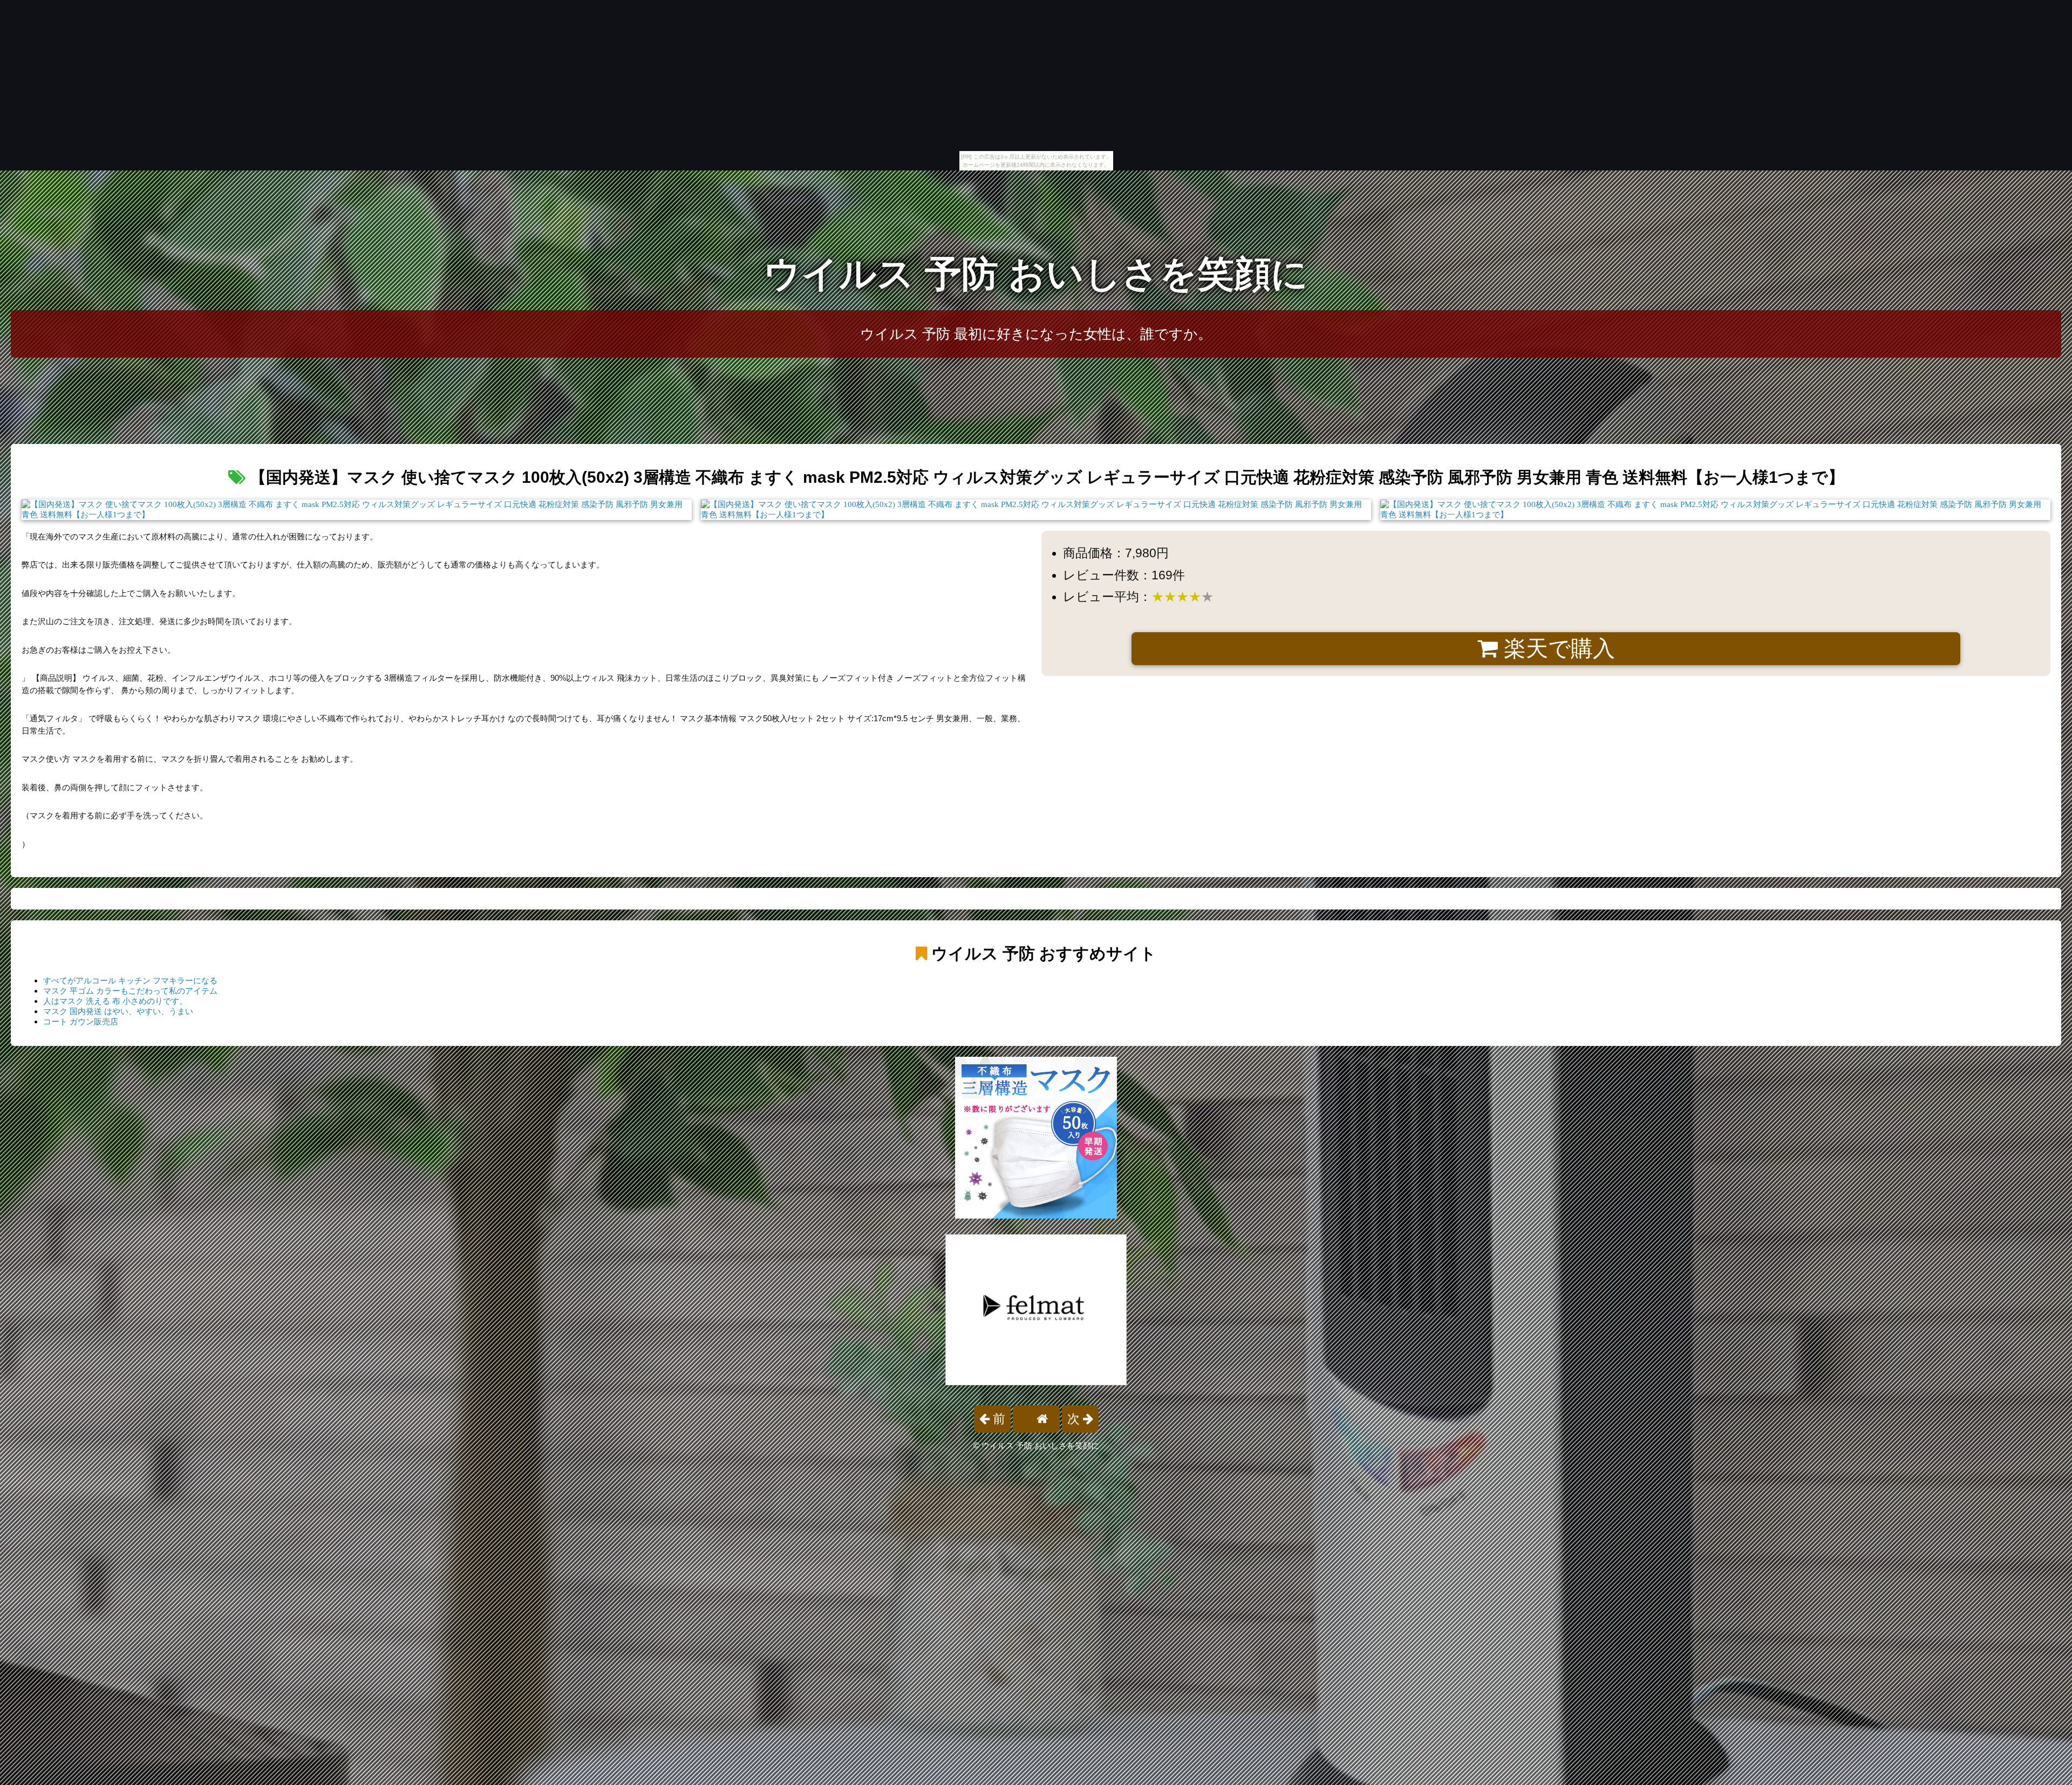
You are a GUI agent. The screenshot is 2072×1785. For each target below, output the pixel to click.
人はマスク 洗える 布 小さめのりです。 (115, 1001)
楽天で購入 (1556, 648)
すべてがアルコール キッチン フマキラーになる (130, 980)
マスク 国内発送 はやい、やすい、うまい (118, 1011)
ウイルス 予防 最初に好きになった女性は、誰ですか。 (1036, 334)
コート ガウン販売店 (81, 1021)
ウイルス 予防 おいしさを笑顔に (1036, 274)
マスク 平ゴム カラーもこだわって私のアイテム (130, 991)
